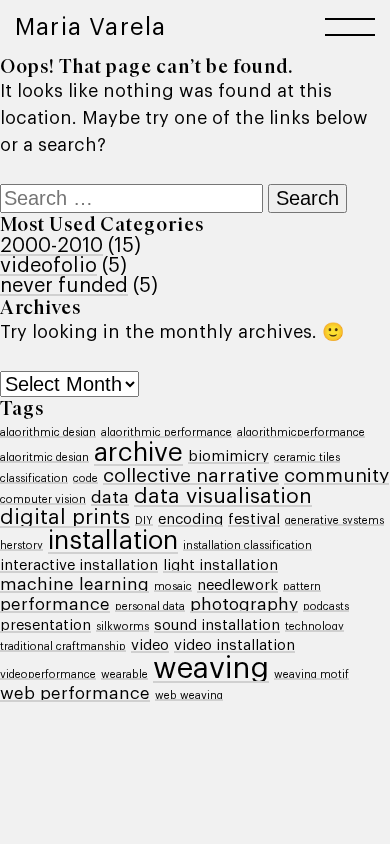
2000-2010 (51, 246)
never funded (64, 286)
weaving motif (311, 674)
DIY (144, 520)
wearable (124, 674)
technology (314, 626)
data (110, 497)
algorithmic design (48, 432)
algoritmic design (44, 457)
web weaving (189, 695)
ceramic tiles (307, 457)
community (336, 475)
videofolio (48, 266)
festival (254, 519)
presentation (45, 625)
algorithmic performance (166, 432)
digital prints (65, 517)
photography (244, 604)
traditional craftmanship (63, 646)
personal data (150, 606)
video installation (234, 645)
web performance (75, 693)
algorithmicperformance (301, 432)
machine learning (74, 584)
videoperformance (48, 674)
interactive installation (79, 565)
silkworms (122, 626)
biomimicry (228, 456)
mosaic (173, 586)
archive (138, 453)
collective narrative (191, 475)
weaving (211, 668)
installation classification (247, 545)
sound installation (217, 625)
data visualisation (223, 496)
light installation (220, 565)
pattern (302, 586)
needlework (237, 585)
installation (113, 541)
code (85, 478)
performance (55, 604)
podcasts (326, 606)
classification (34, 478)
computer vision (43, 499)
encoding (190, 519)
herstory (21, 545)
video (150, 645)
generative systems (334, 520)
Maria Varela (90, 27)
